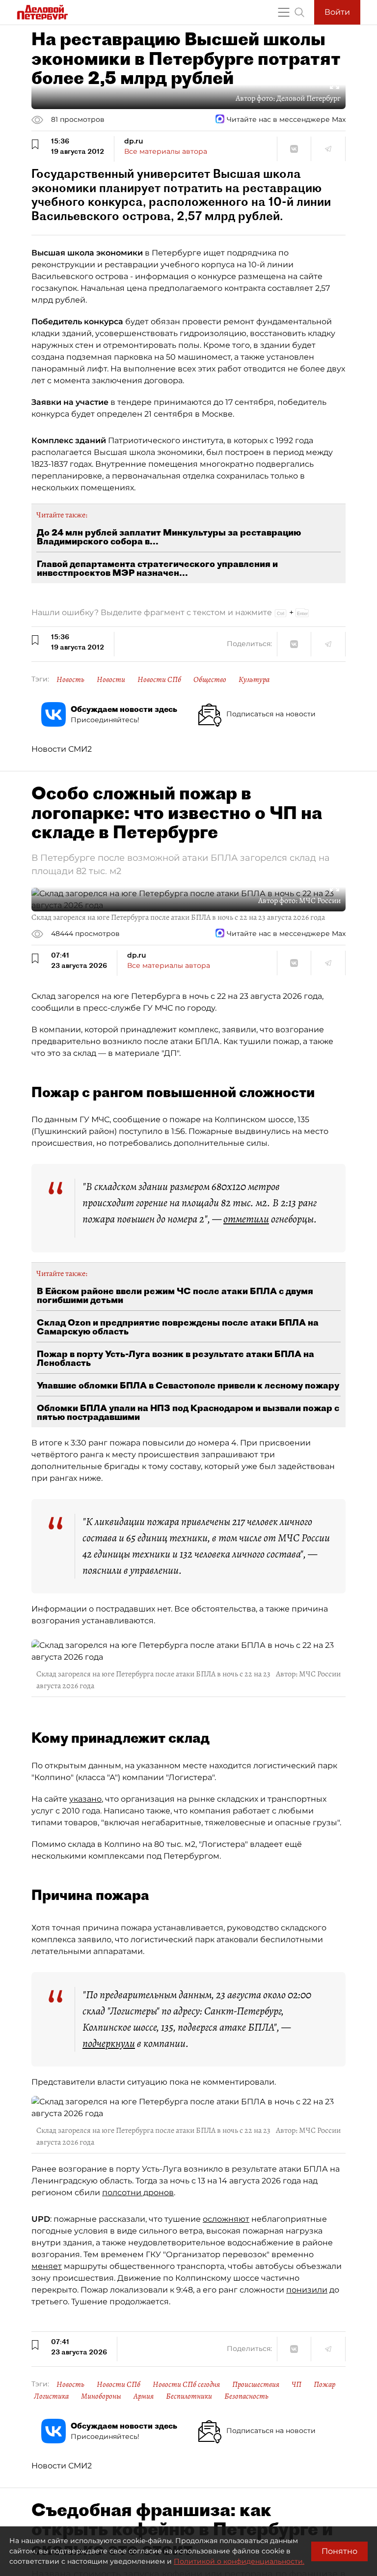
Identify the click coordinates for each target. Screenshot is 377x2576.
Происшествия (256, 2384)
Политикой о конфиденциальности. (239, 2561)
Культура (254, 679)
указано (85, 1799)
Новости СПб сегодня (186, 2384)
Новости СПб (159, 679)
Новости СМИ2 (62, 749)
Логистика (51, 2396)
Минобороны (101, 2396)
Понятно (339, 2551)
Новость (70, 679)
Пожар (324, 2384)
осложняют (226, 2219)
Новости (111, 679)
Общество (210, 679)
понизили (307, 2290)
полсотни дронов (138, 2193)
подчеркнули (109, 2043)
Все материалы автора (166, 151)
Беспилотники (189, 2396)
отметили (246, 1219)
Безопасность (246, 2396)
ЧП (296, 2384)
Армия (144, 2396)
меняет (47, 2266)
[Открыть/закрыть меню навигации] (284, 12)
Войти (337, 12)
